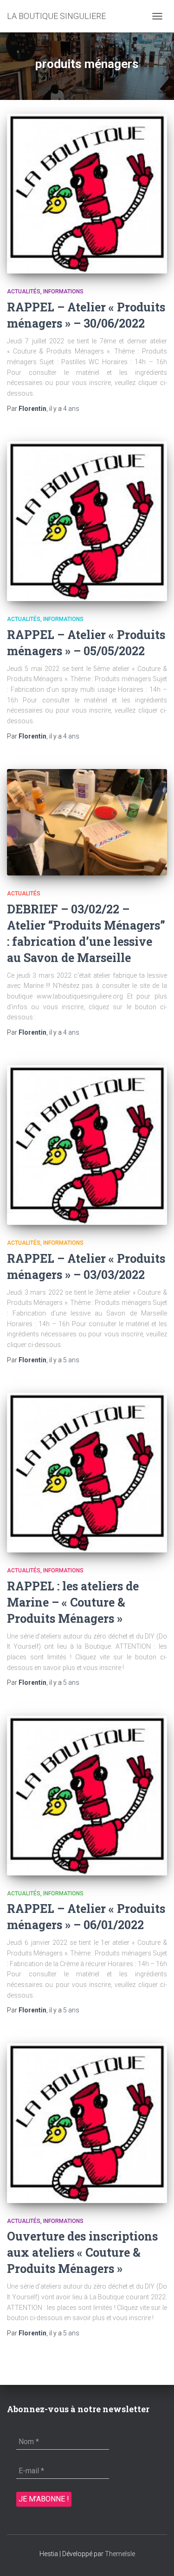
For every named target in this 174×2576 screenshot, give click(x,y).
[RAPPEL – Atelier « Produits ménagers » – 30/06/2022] (87, 194)
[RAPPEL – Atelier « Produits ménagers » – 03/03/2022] (87, 1145)
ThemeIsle (120, 2554)
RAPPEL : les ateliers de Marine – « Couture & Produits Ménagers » (73, 1602)
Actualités (24, 292)
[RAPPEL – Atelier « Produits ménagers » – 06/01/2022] (87, 1796)
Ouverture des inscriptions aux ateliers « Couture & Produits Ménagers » (82, 2252)
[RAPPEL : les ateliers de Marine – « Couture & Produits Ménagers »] (87, 1473)
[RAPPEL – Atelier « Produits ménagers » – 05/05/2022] (87, 521)
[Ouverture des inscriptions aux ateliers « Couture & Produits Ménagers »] (87, 2123)
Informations (63, 292)
